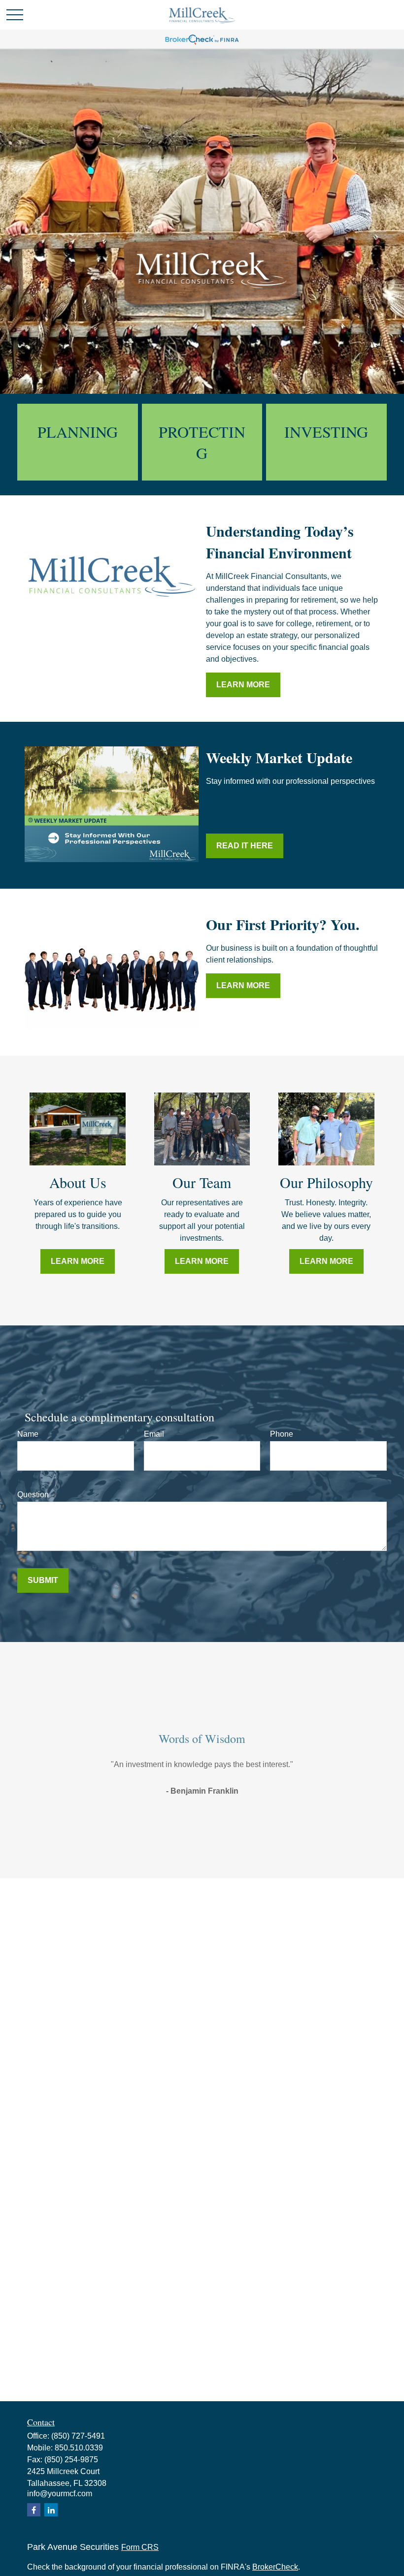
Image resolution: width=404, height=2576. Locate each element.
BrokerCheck (275, 2567)
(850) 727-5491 (78, 2436)
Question (33, 1495)
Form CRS (140, 2547)
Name (28, 1434)
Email (154, 1434)
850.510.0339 (79, 2448)
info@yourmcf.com (60, 2494)
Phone (282, 1434)
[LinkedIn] (51, 2510)
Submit (43, 1580)
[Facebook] (34, 2510)
